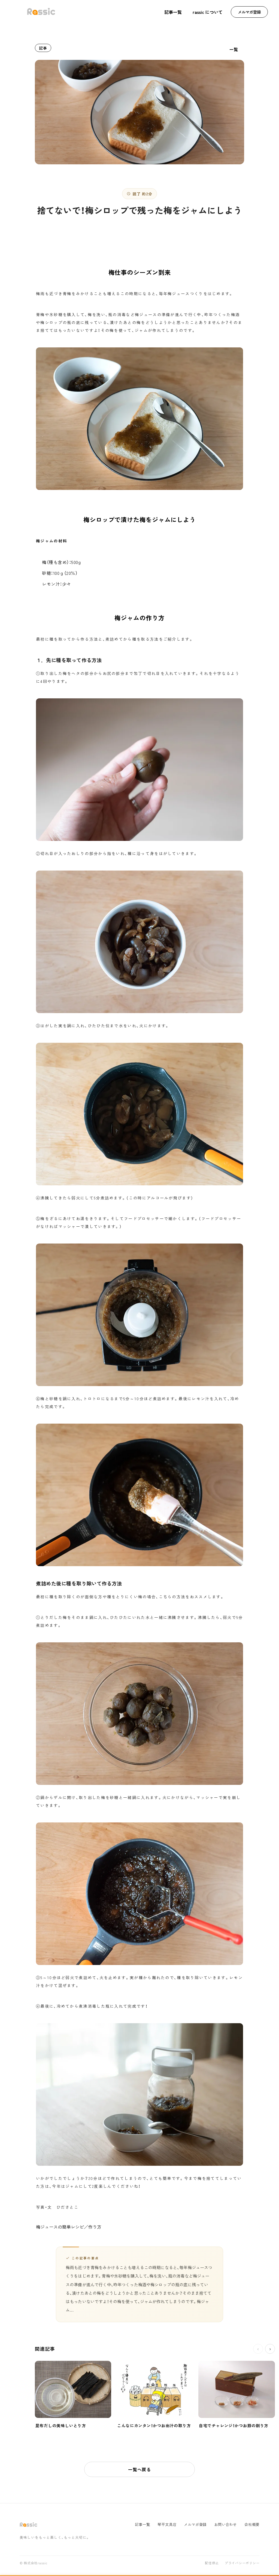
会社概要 (252, 2524)
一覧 (234, 49)
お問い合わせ (225, 2524)
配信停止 (212, 2563)
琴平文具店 (167, 2524)
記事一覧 (173, 12)
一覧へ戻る (139, 2469)
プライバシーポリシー (242, 2563)
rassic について (208, 12)
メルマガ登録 (249, 12)
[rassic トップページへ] (41, 12)
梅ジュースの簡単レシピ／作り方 (69, 2227)
